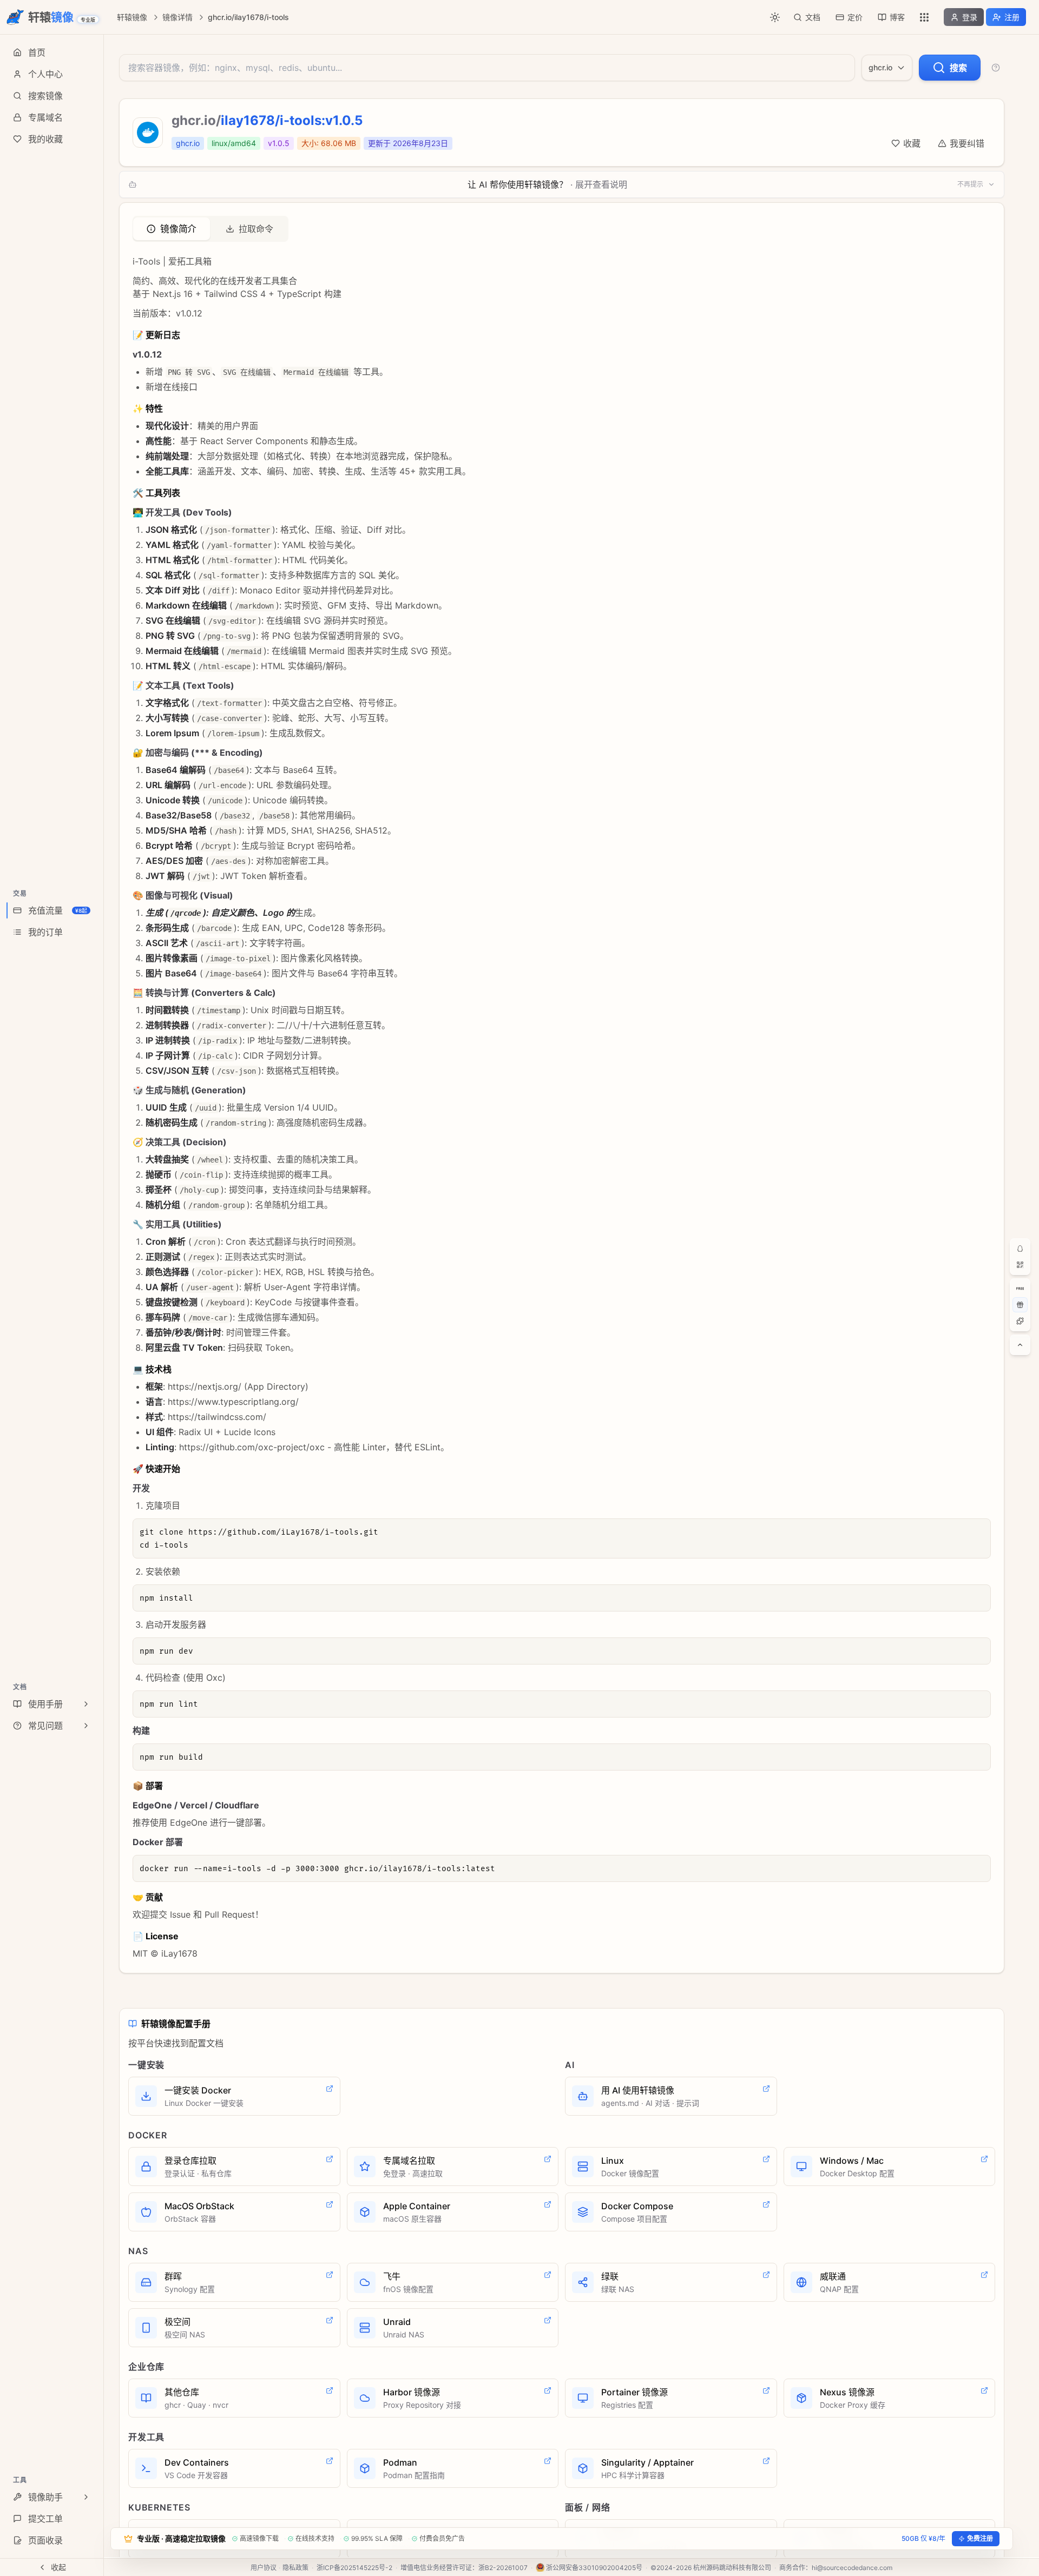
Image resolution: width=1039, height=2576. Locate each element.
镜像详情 (177, 17)
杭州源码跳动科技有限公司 (732, 2568)
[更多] (924, 17)
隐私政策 (295, 2568)
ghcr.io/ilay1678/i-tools (248, 17)
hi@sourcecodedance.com (852, 2568)
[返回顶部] (1020, 1345)
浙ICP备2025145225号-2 (354, 2568)
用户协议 (264, 2568)
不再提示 (970, 184)
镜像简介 (178, 229)
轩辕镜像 (132, 17)
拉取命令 (256, 229)
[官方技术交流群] (1020, 1249)
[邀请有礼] (1020, 1305)
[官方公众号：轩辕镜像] (1020, 1265)
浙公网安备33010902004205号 (594, 2568)
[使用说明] (996, 68)
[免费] (1020, 1289)
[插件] (1020, 1321)
